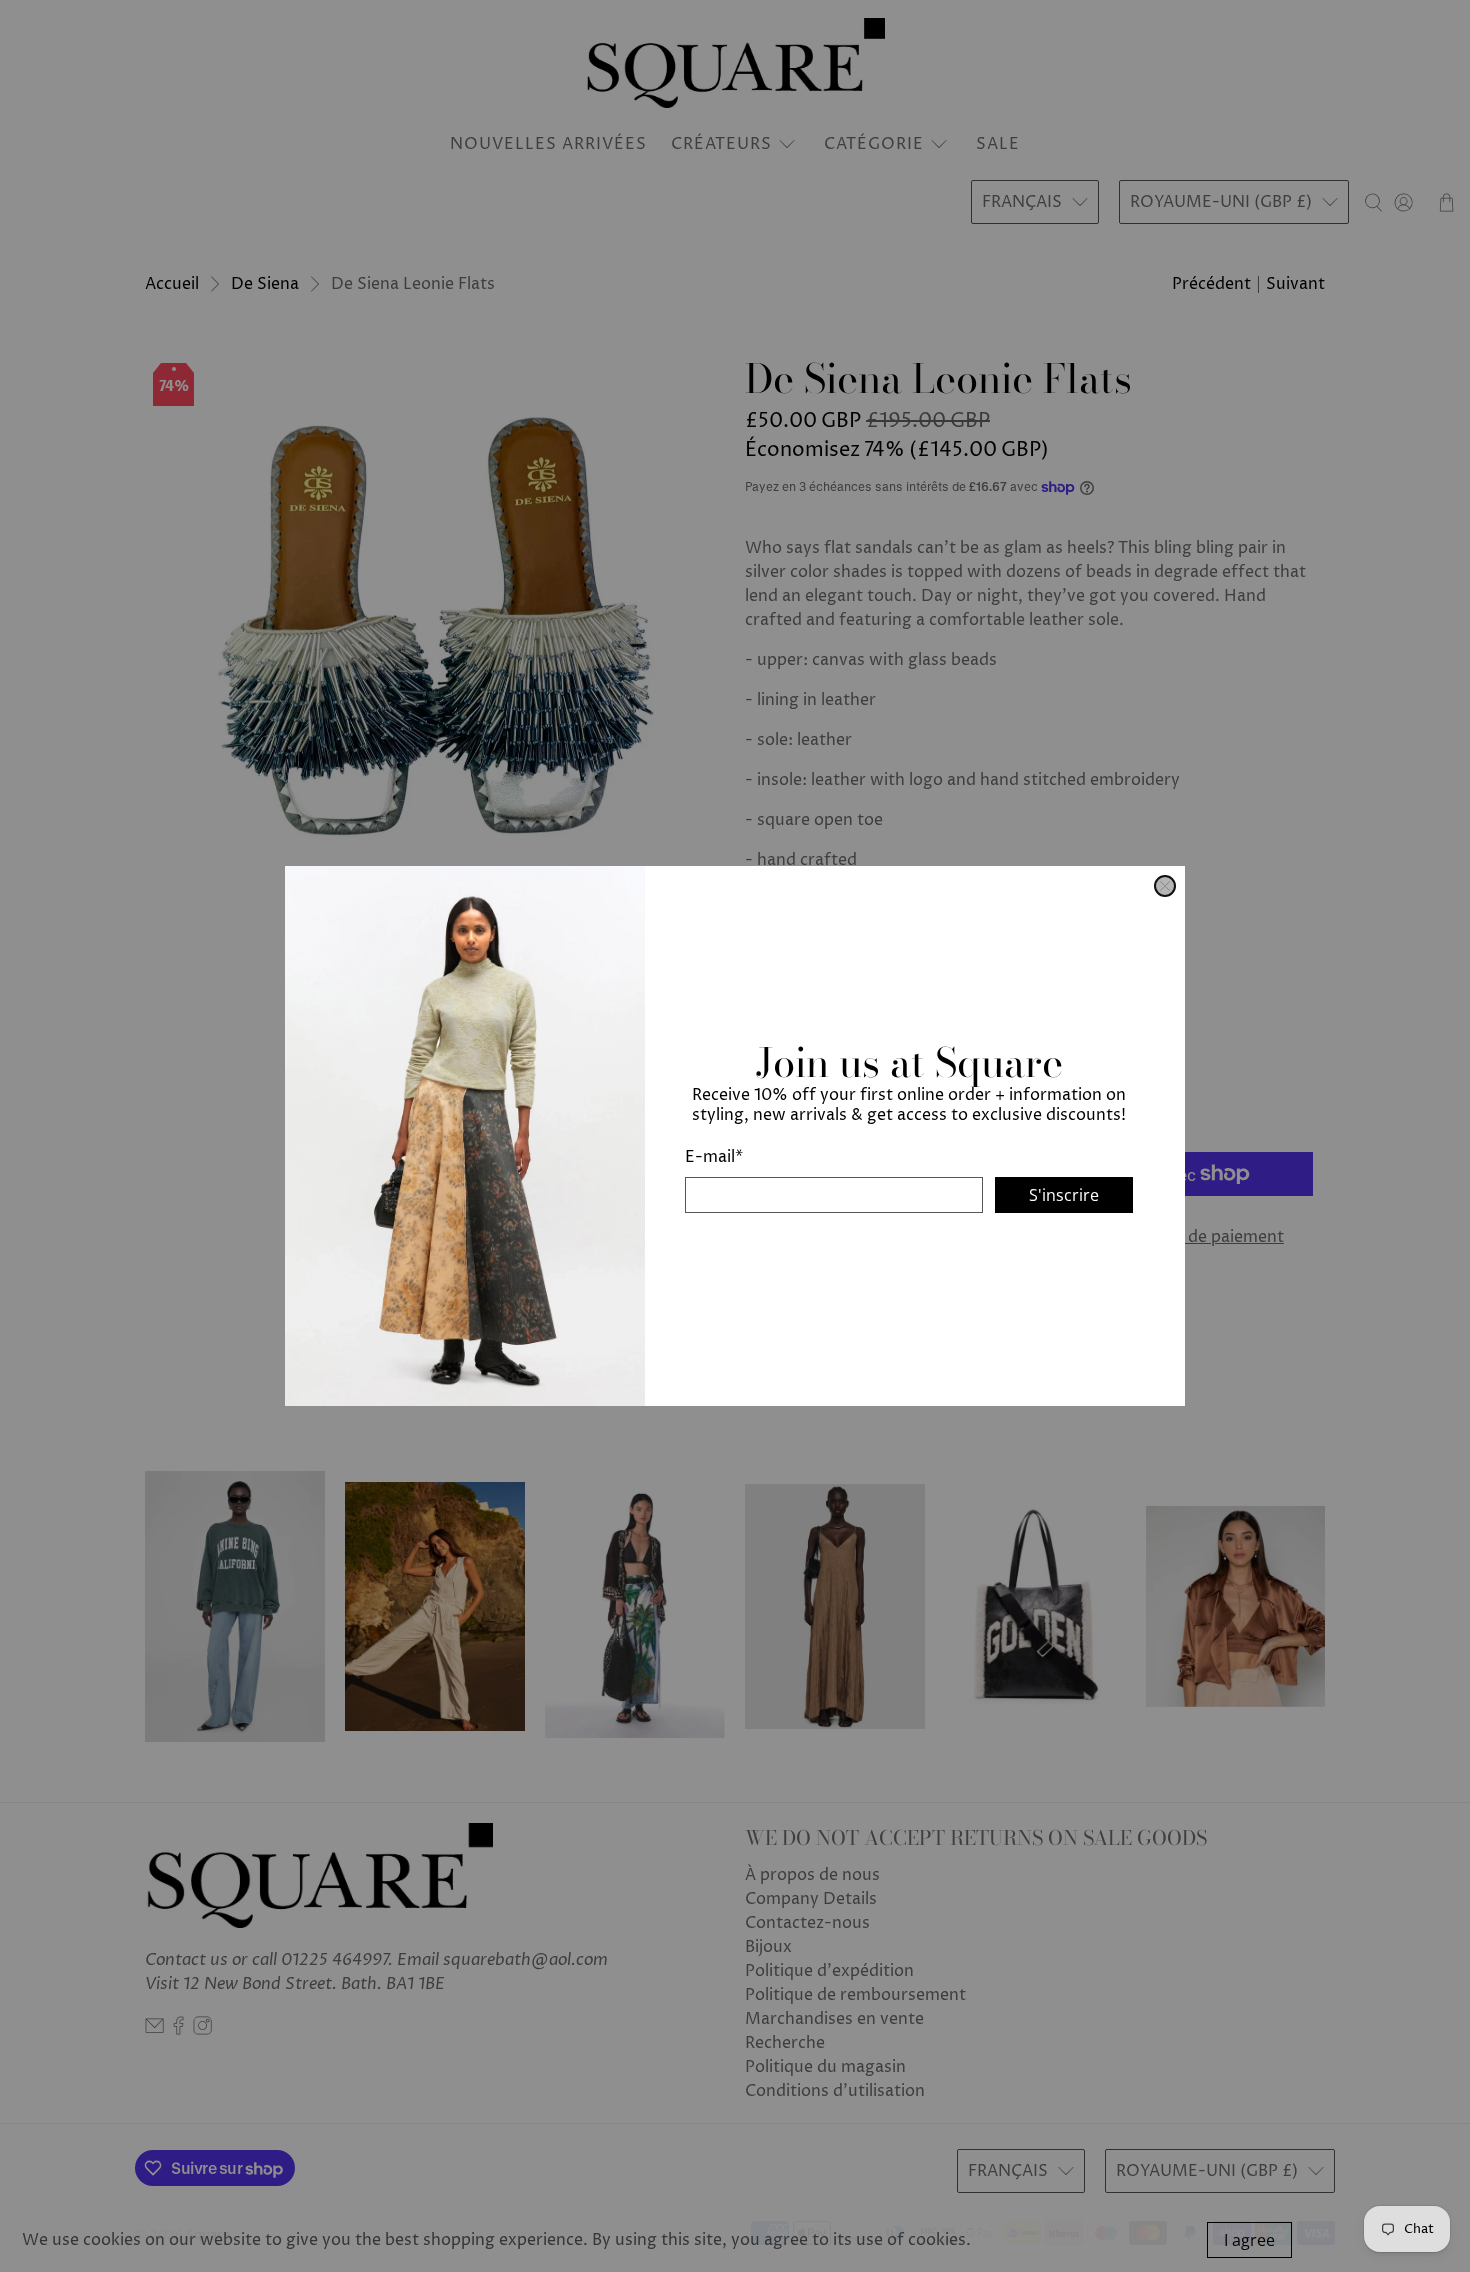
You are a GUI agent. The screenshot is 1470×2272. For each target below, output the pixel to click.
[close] (1165, 886)
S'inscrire (1064, 1195)
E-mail (714, 1157)
